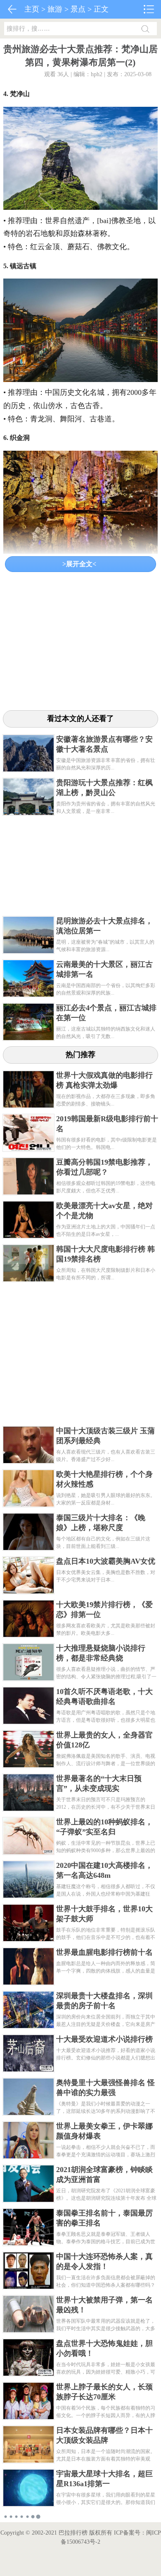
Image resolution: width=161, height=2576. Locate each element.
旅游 (55, 9)
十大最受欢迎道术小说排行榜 (104, 2039)
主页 (32, 9)
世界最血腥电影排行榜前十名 (104, 1952)
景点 (78, 9)
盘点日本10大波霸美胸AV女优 (106, 1561)
